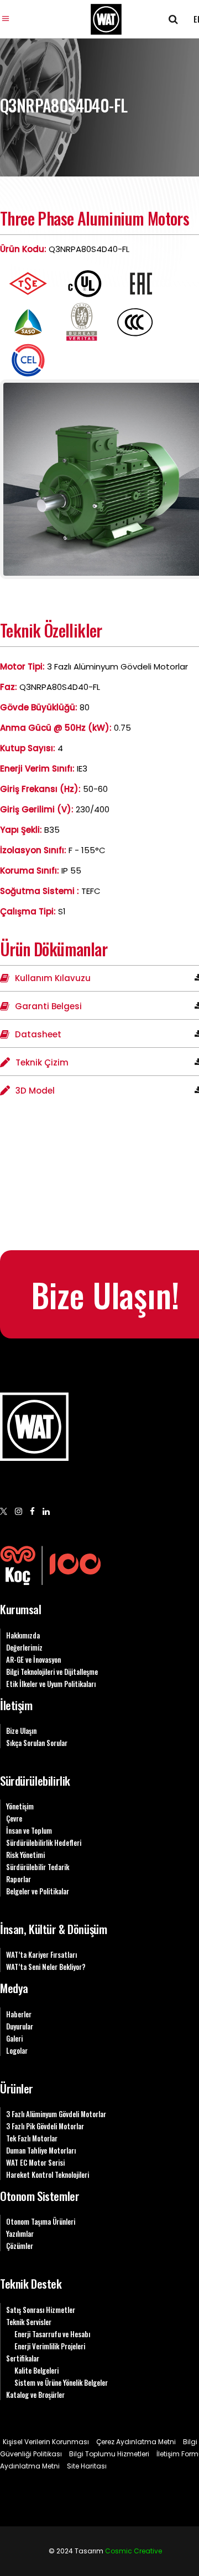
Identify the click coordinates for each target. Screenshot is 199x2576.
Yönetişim (20, 1806)
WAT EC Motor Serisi (35, 2162)
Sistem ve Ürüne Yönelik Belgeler (61, 2382)
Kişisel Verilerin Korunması (46, 2442)
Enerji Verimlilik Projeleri (50, 2346)
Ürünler (17, 2088)
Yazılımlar (20, 2234)
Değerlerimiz (24, 1647)
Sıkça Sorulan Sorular (37, 1743)
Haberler (19, 2014)
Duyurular (20, 2026)
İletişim (16, 1705)
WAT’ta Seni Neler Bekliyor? (46, 1967)
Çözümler (20, 2246)
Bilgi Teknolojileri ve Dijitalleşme (52, 1672)
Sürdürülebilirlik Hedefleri (44, 1843)
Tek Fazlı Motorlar (32, 2138)
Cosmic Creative (133, 2551)
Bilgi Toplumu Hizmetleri (109, 2454)
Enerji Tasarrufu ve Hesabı (52, 2334)
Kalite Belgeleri (36, 2370)
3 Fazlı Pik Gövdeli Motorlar (45, 2126)
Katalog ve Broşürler (35, 2395)
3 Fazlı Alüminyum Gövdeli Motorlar (56, 2114)
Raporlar (19, 1879)
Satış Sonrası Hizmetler (41, 2310)
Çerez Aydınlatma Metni (136, 2442)
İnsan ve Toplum (29, 1830)
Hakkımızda (23, 1635)
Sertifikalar (23, 2358)
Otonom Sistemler (40, 2196)
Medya (14, 1988)
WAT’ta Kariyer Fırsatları (41, 1954)
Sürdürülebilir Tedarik (38, 1867)
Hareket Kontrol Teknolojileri (48, 2175)
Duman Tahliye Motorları (41, 2150)
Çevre (14, 1818)
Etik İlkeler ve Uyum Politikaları (51, 1684)
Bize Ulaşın (21, 1731)
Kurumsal (21, 1609)
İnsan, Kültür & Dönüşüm (53, 1929)
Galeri (14, 2038)
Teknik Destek (31, 2283)
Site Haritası (87, 2466)
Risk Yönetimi (25, 1855)
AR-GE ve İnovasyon (33, 1659)
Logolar (17, 2050)
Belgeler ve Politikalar (38, 1891)
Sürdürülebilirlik (35, 1780)
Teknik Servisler (29, 2322)
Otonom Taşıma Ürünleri (41, 2221)
